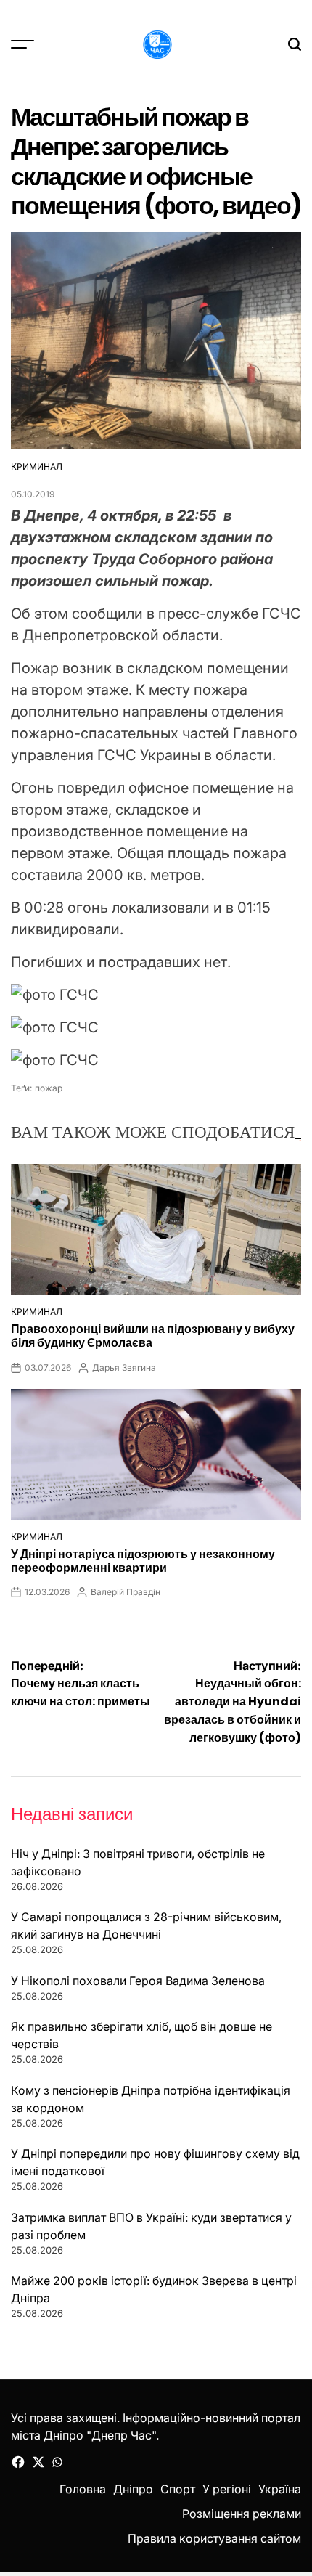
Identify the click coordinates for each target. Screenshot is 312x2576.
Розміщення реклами (242, 2514)
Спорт (178, 2489)
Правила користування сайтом (214, 2538)
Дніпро (133, 2489)
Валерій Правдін (126, 1592)
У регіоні (227, 2489)
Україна (280, 2489)
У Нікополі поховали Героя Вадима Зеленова (138, 1981)
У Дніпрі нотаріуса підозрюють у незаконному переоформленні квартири (143, 1561)
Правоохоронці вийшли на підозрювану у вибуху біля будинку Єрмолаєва (153, 1336)
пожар (49, 1088)
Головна (83, 2489)
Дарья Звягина (124, 1368)
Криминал (37, 466)
